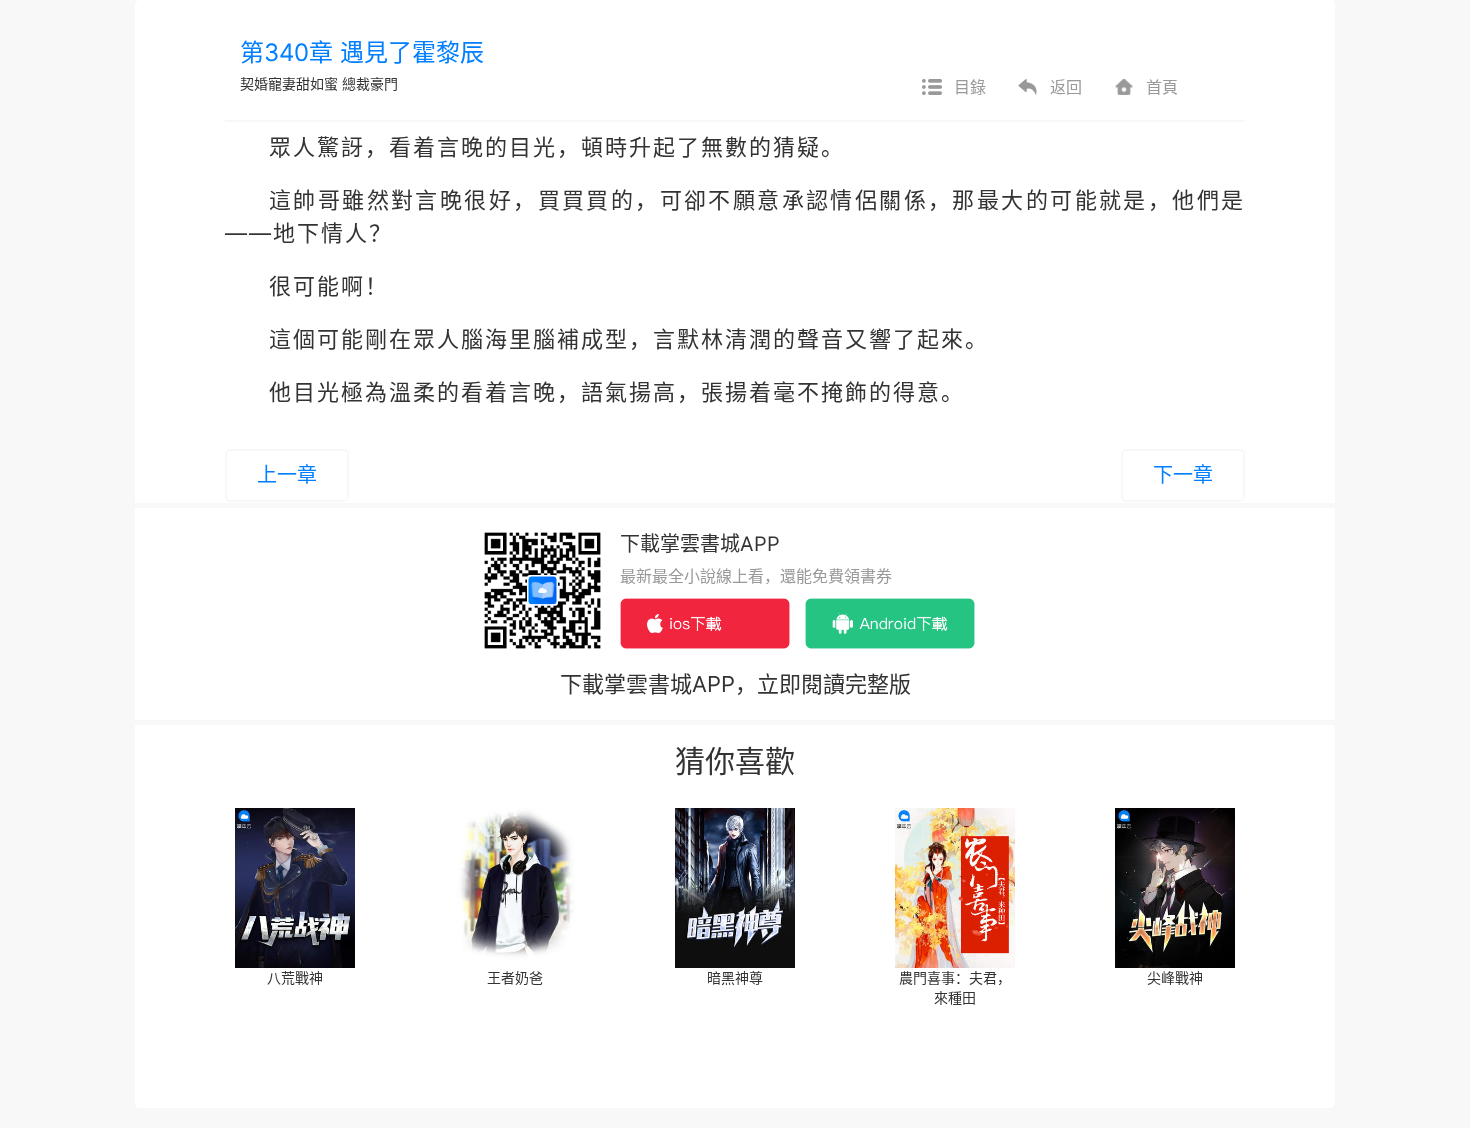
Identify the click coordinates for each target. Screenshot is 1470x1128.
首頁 (1162, 87)
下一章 (1183, 475)
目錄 (970, 87)
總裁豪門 (370, 83)
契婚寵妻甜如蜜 (289, 83)
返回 (1066, 87)
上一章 (287, 475)
